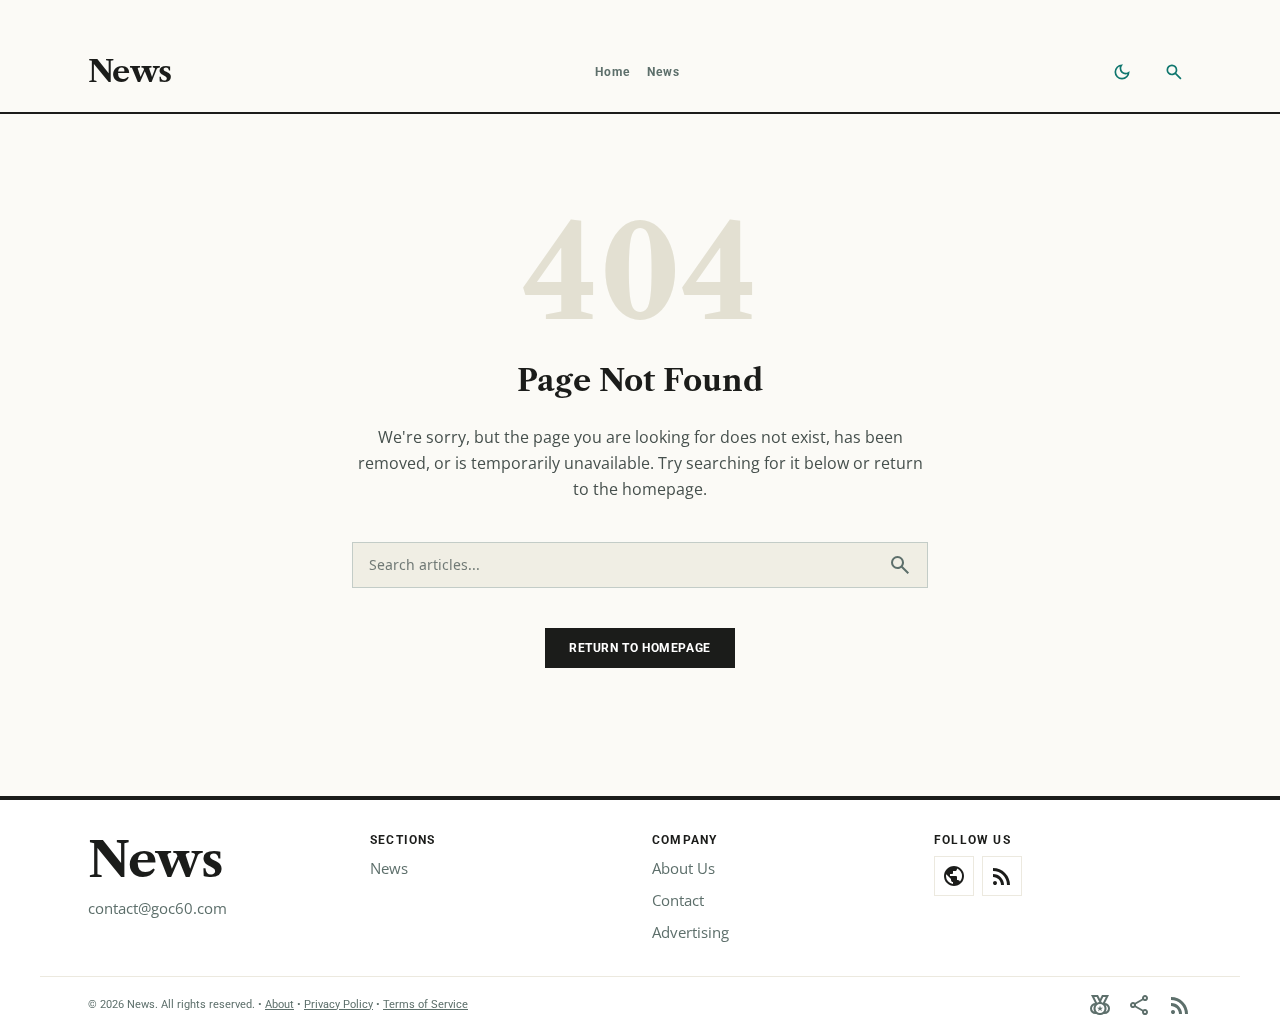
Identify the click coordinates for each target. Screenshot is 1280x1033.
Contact (678, 900)
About (279, 1004)
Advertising (690, 932)
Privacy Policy (338, 1004)
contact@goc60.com (157, 908)
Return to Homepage (640, 648)
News (129, 72)
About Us (683, 868)
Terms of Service (425, 1004)
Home (613, 72)
